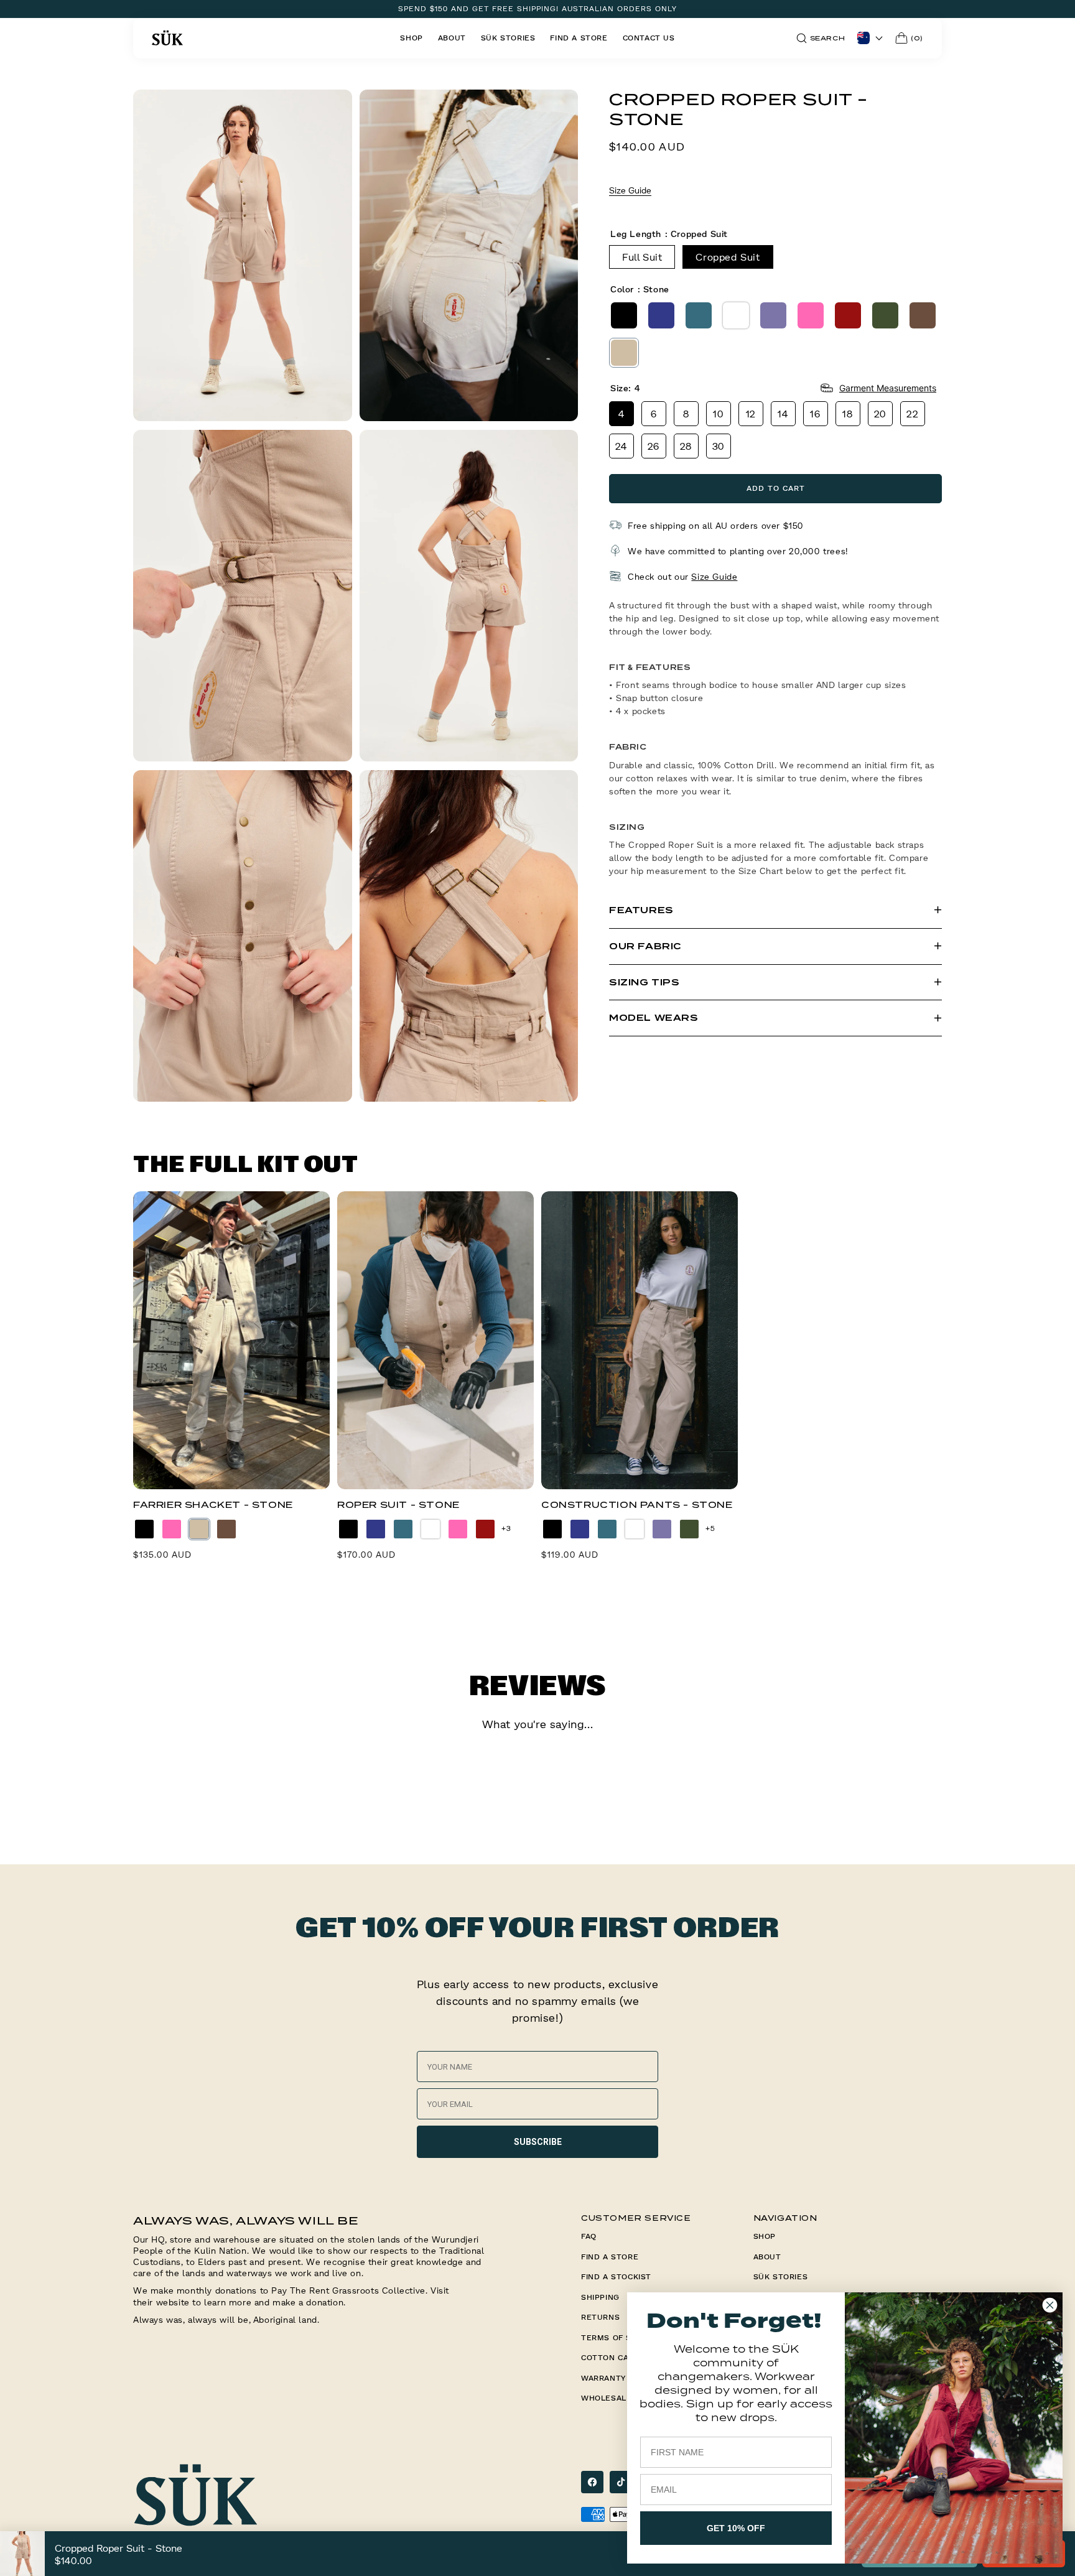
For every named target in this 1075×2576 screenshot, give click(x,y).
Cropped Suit (728, 256)
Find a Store (610, 2257)
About (767, 2257)
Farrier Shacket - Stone (213, 1505)
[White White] (736, 315)
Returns (600, 2317)
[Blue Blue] (661, 315)
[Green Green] (699, 315)
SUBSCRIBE (538, 2142)
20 (880, 413)
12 (751, 413)
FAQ (589, 2236)
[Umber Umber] (923, 315)
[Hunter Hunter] (885, 315)
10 (718, 413)
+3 (506, 1528)
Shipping (600, 2297)
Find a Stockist (616, 2276)
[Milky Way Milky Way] (773, 315)
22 (912, 413)
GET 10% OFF (736, 2528)
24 (621, 445)
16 (815, 413)
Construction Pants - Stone (637, 1505)
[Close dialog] (1050, 2305)
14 (783, 413)
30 (719, 445)
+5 (710, 1528)
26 (654, 445)
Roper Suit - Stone (398, 1505)
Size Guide (630, 190)
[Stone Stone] (624, 352)
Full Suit (642, 256)
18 (848, 413)
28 (686, 445)
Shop (765, 2236)
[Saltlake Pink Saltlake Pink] (811, 315)
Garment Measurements (888, 388)
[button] (821, 38)
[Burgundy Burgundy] (848, 315)
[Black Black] (624, 315)
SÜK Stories (781, 2276)
